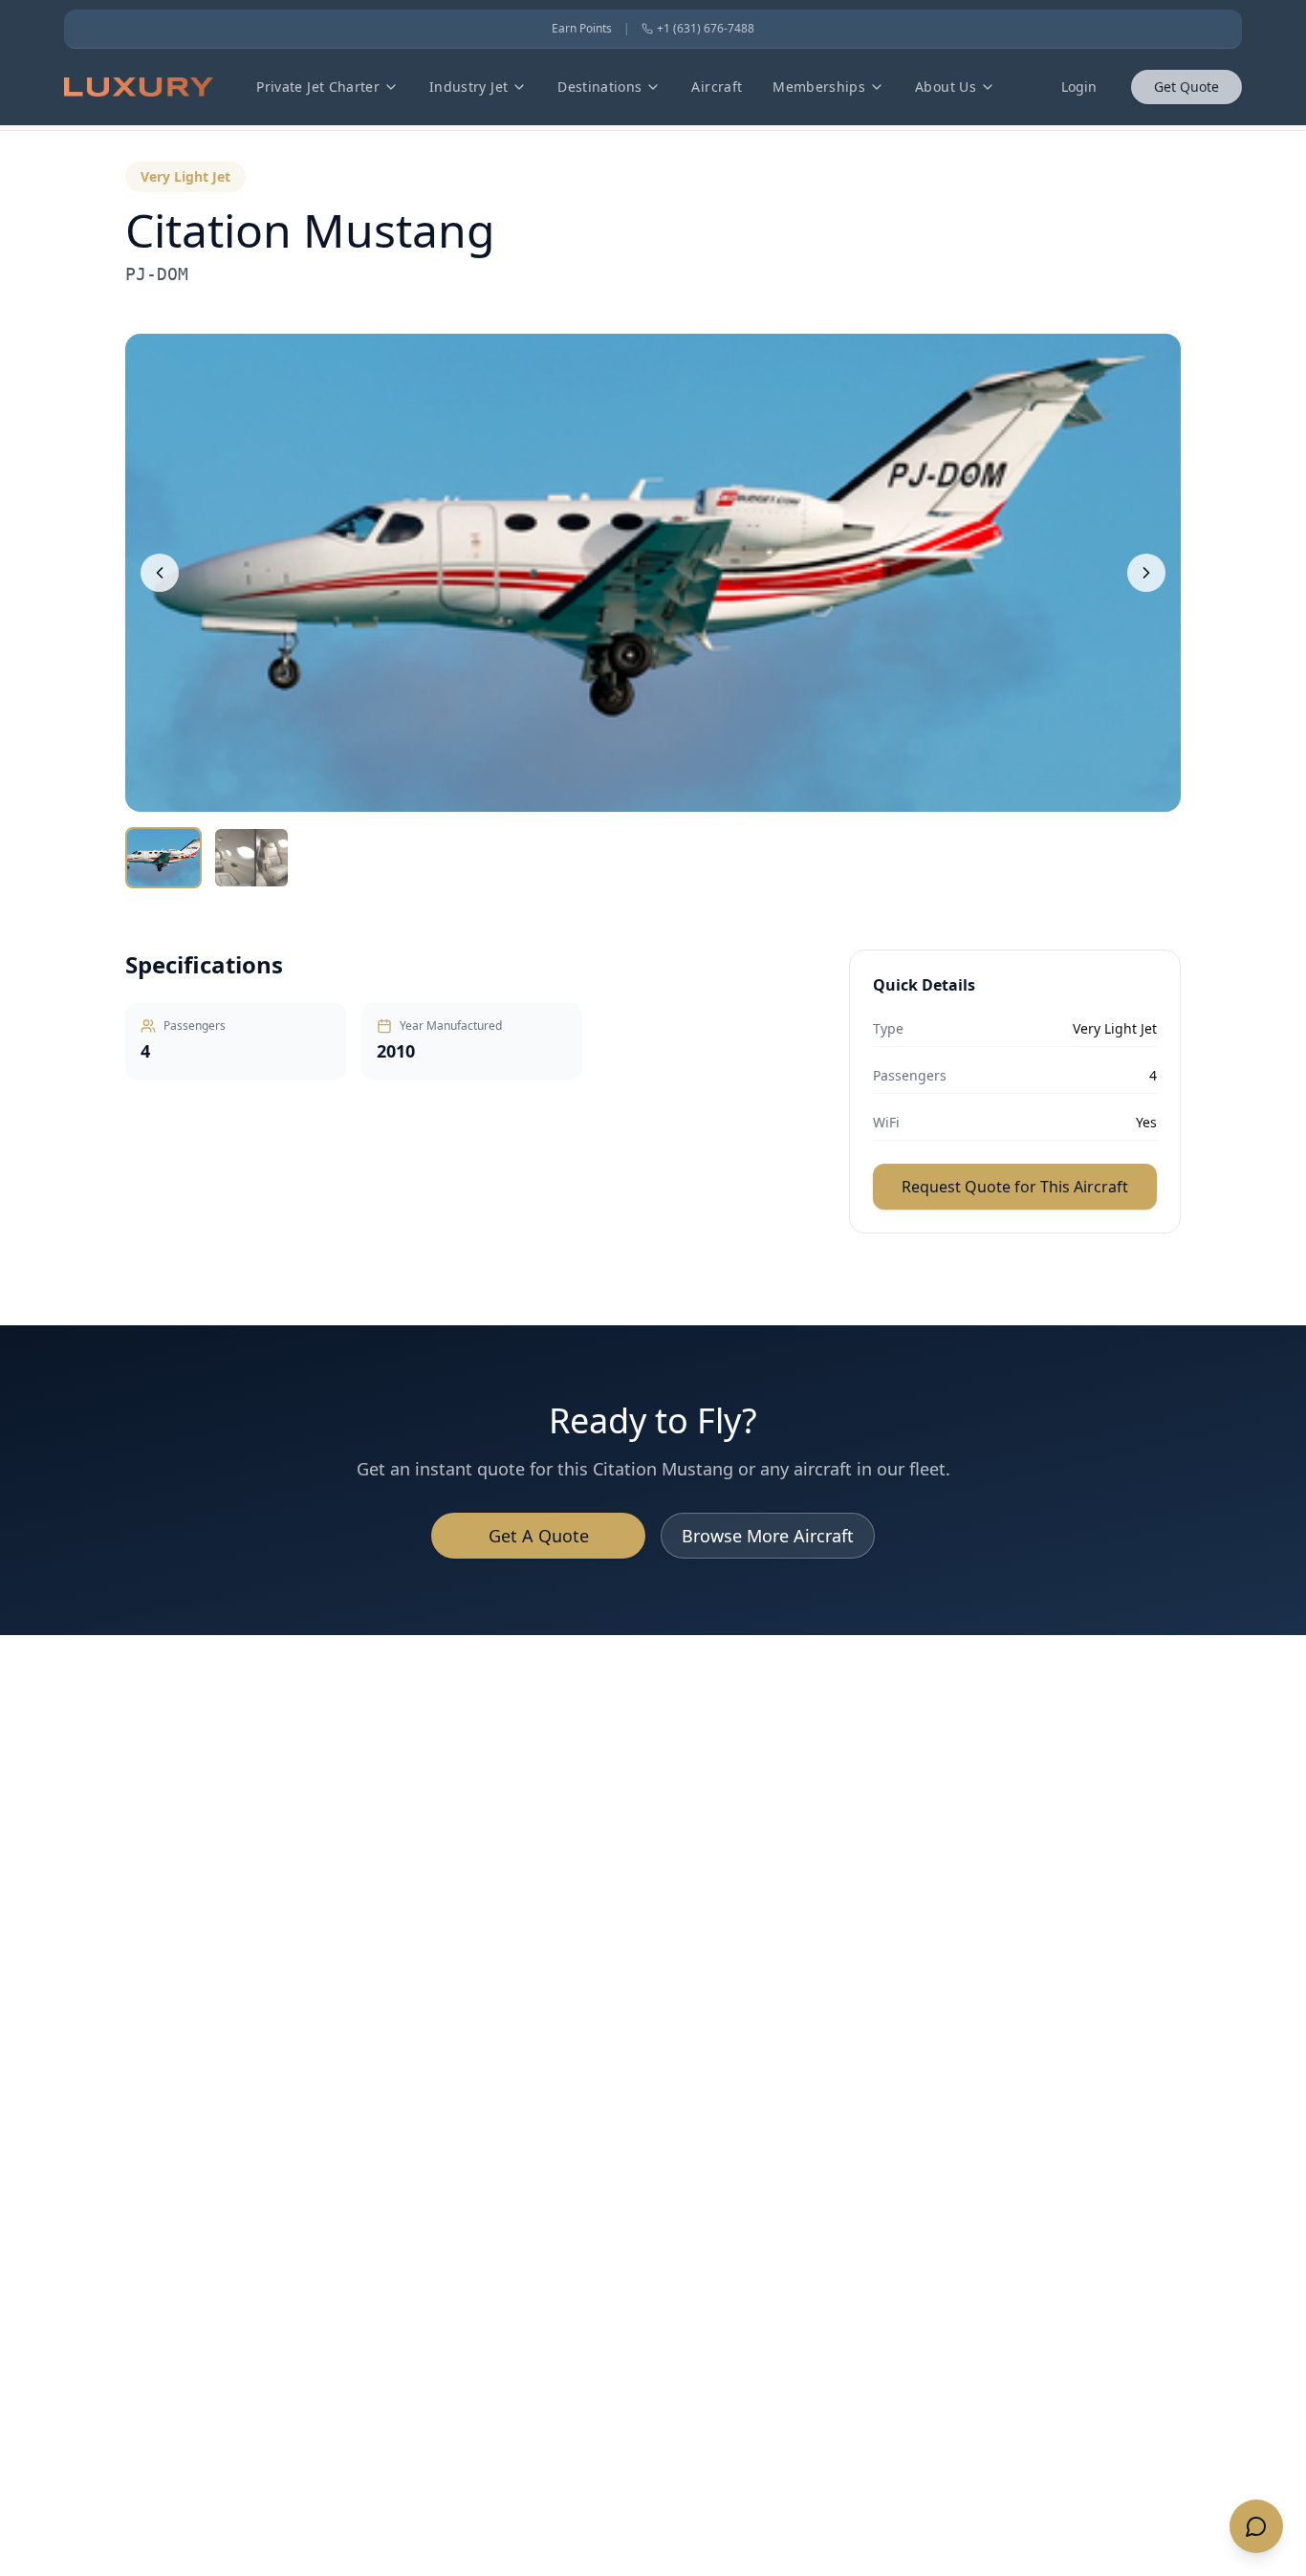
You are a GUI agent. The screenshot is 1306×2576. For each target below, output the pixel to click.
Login (1079, 87)
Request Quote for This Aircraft (1015, 1187)
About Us (946, 87)
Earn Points (582, 29)
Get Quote (1186, 87)
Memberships (819, 87)
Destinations (599, 87)
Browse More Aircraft (768, 1536)
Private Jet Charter (318, 87)
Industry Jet (468, 87)
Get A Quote (539, 1536)
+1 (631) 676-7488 (706, 29)
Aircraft (717, 87)
